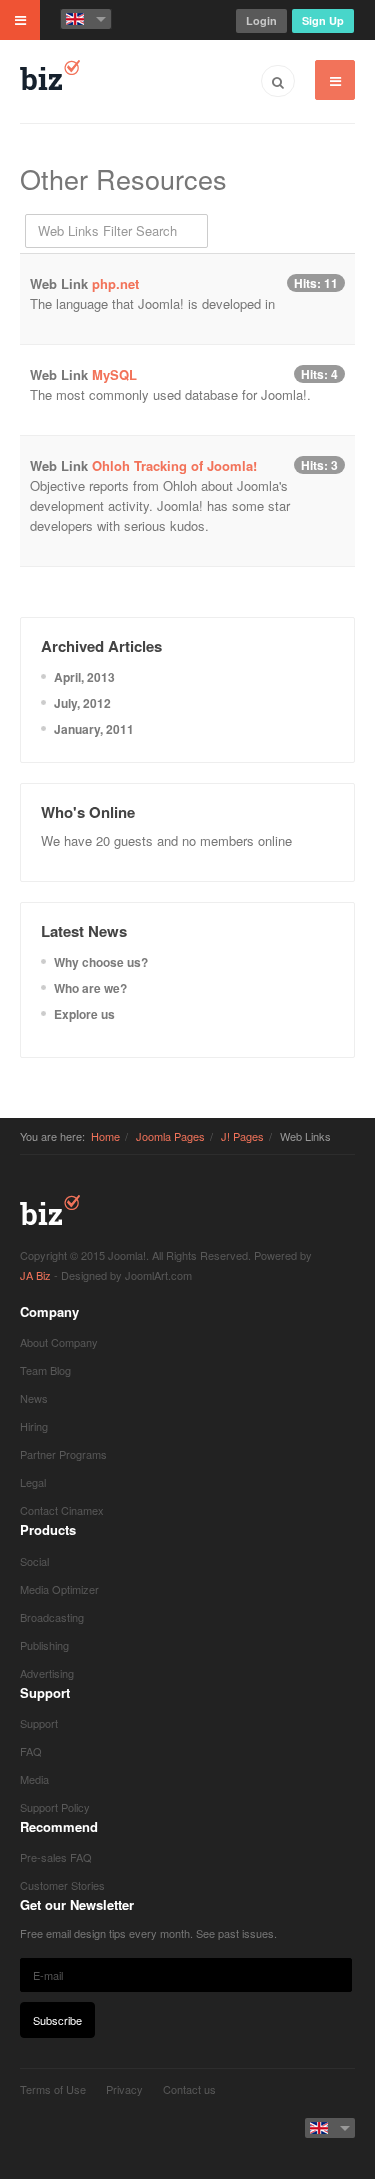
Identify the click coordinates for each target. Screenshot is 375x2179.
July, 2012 (82, 703)
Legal (33, 1482)
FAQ (31, 1751)
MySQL (114, 374)
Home (105, 1136)
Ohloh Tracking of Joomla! (174, 465)
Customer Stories (62, 1885)
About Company (59, 1342)
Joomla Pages (170, 1136)
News (34, 1398)
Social (34, 1561)
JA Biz (50, 1210)
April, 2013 (84, 677)
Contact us (189, 2089)
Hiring (34, 1426)
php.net (115, 283)
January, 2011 (94, 729)
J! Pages (242, 1136)
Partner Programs (63, 1454)
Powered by (50, 2124)
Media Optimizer (59, 1589)
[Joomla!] (50, 75)
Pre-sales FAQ (56, 1857)
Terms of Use (53, 2089)
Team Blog (45, 1370)
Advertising (47, 1673)
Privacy (124, 2089)
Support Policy (55, 1807)
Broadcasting (52, 1617)
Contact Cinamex (62, 1510)
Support (39, 1723)
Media (34, 1779)
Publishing (44, 1645)
